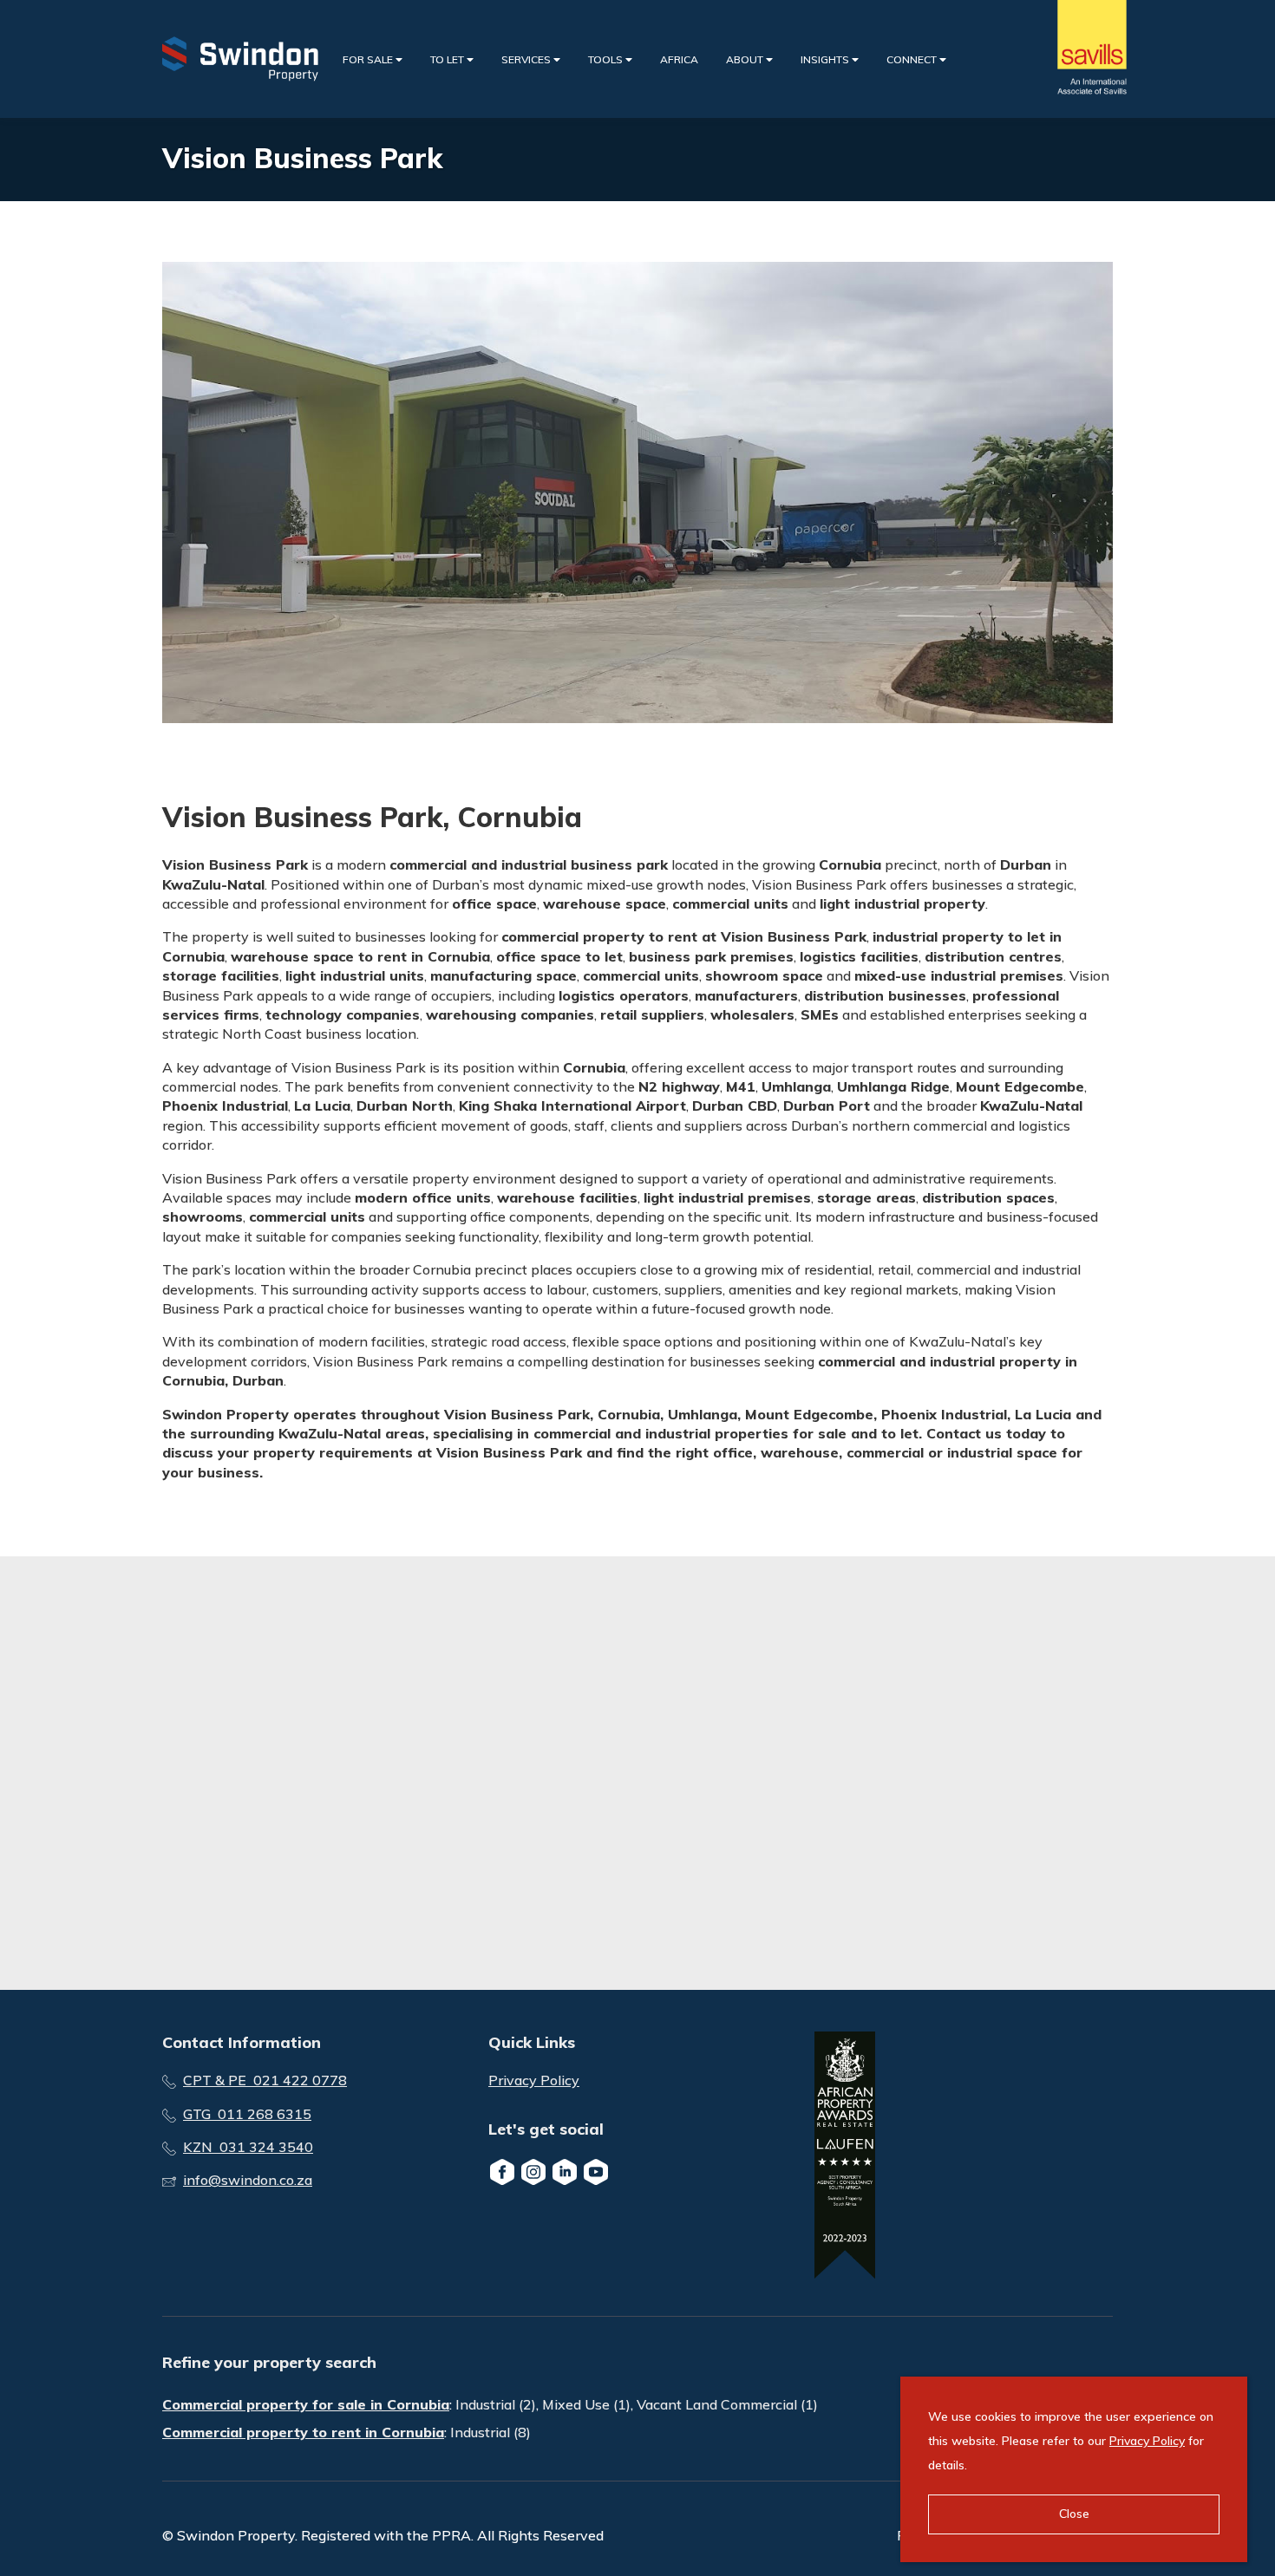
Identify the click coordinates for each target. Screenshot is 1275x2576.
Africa (679, 59)
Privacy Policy (534, 2080)
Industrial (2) (496, 2404)
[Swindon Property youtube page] (596, 2172)
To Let (448, 59)
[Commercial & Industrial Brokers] (240, 59)
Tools (607, 59)
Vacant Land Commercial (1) (727, 2404)
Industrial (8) (490, 2432)
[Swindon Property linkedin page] (565, 2172)
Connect (913, 59)
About (746, 59)
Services (527, 59)
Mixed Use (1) (586, 2404)
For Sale (369, 59)
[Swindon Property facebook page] (502, 2172)
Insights (826, 59)
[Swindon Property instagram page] (533, 2172)
